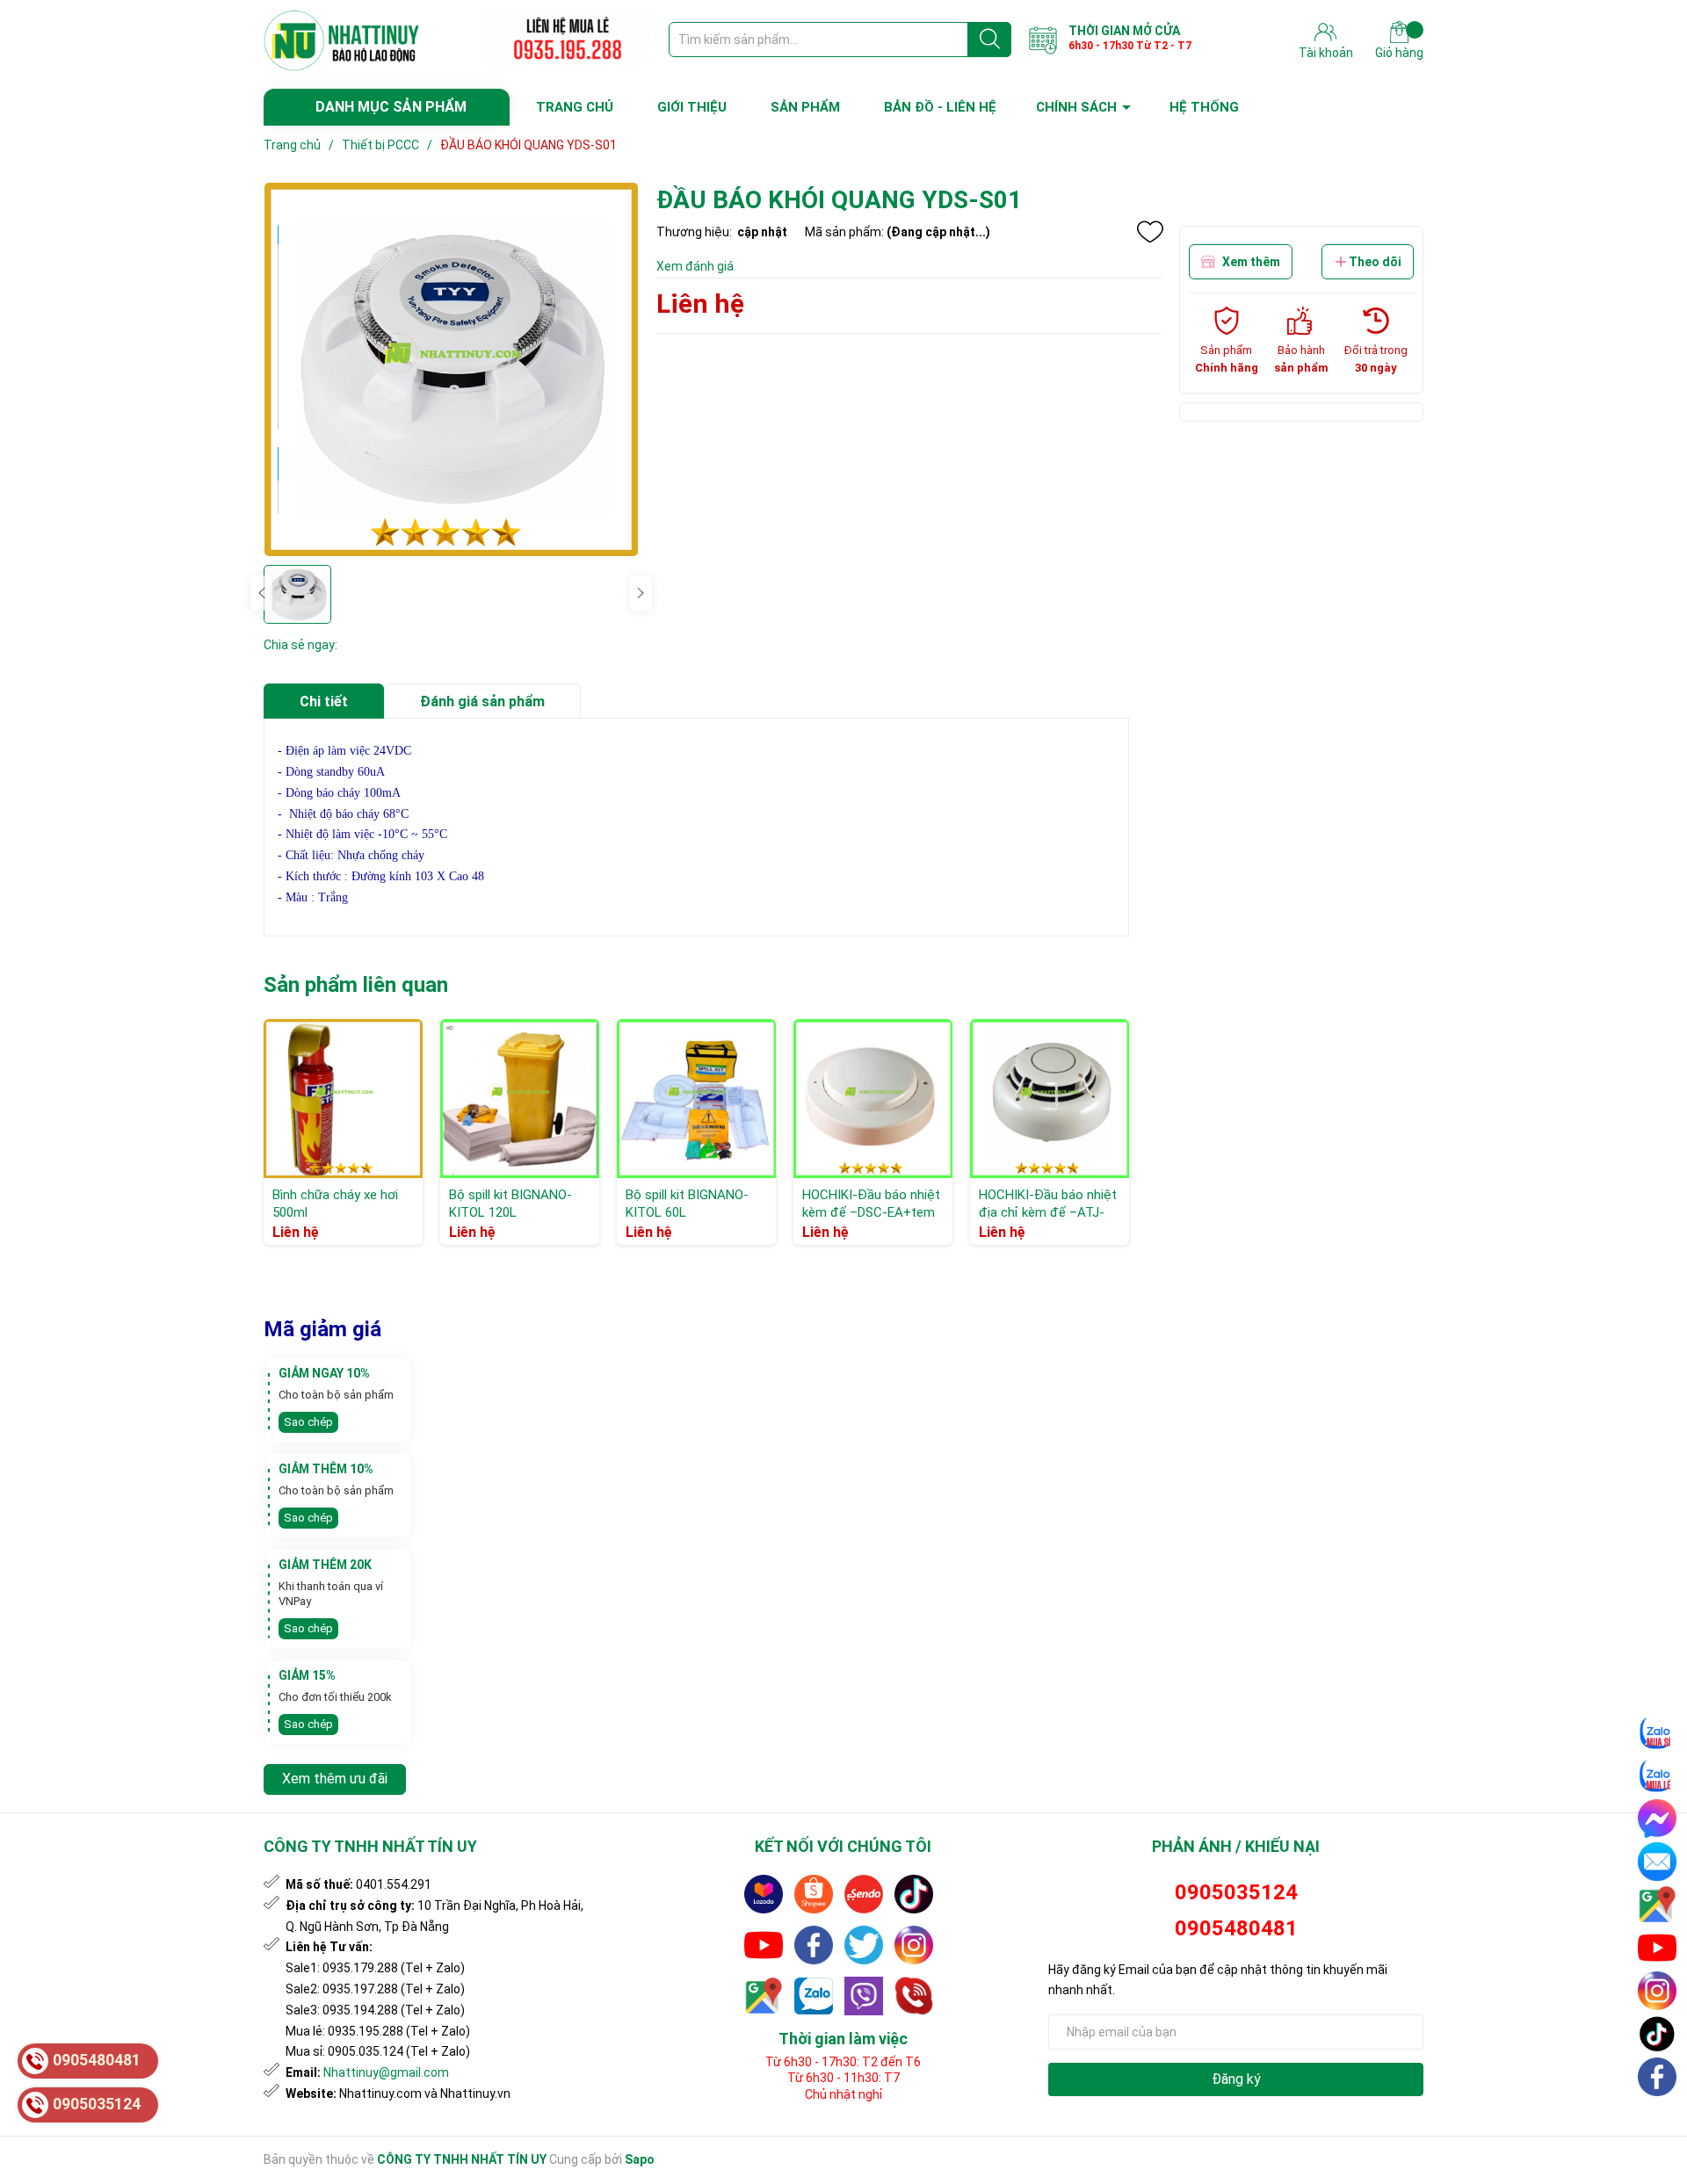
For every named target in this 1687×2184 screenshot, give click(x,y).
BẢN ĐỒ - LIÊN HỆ (940, 107)
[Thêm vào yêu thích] (1150, 232)
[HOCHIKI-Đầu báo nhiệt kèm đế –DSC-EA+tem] (873, 1099)
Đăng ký (1236, 2079)
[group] (451, 369)
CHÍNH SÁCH (1076, 107)
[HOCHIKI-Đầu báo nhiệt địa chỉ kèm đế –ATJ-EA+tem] (1050, 1099)
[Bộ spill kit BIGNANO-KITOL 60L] (696, 1099)
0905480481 (1236, 1928)
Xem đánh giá (695, 266)
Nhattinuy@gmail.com (386, 2072)
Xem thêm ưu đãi (335, 1779)
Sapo (640, 2159)
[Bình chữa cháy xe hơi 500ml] (343, 1099)
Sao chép (308, 1422)
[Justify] (990, 40)
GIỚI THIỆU (692, 107)
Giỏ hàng (1399, 53)
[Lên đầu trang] (1658, 2118)
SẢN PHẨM (805, 107)
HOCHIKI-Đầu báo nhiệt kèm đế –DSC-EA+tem (871, 1204)
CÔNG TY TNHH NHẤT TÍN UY (462, 2159)
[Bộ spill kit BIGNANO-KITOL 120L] (520, 1099)
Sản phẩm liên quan (356, 985)
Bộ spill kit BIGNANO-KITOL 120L (510, 1204)
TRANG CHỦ (575, 107)
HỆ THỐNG (1204, 107)
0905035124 (1236, 1892)
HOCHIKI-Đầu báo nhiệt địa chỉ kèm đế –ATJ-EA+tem (1048, 1212)
